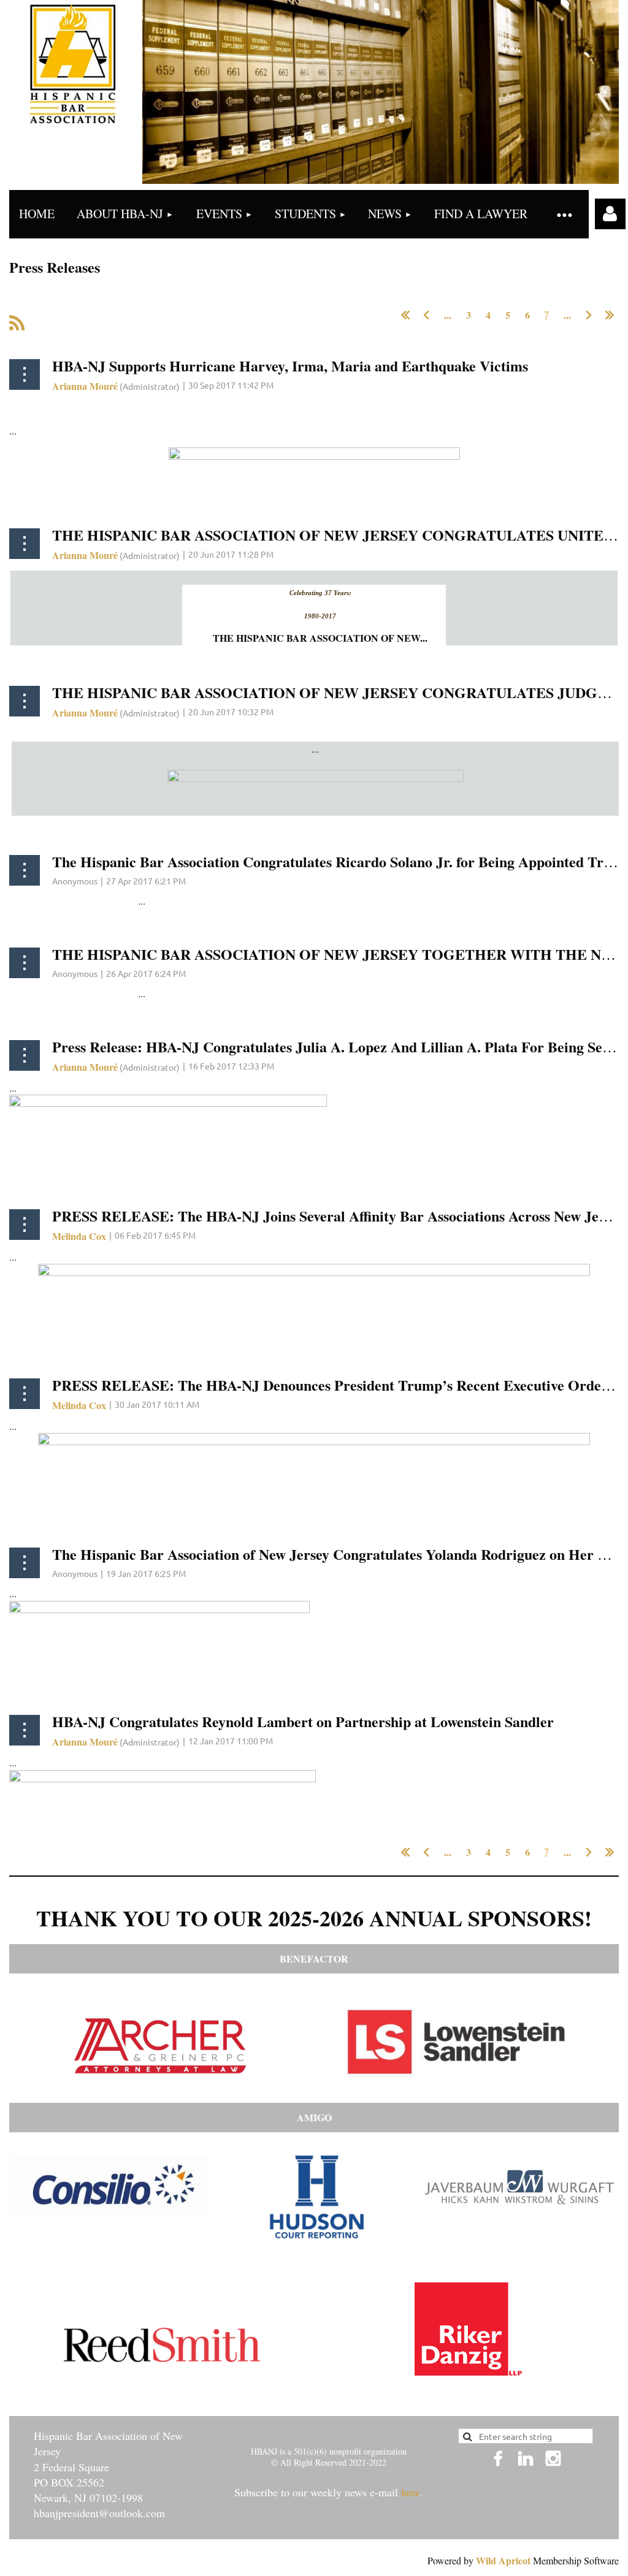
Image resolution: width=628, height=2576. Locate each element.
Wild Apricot (503, 2560)
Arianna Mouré (85, 386)
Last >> (610, 315)
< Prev (426, 315)
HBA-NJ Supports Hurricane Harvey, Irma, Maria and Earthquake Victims (290, 366)
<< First (405, 315)
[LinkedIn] (526, 2458)
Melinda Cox (79, 1236)
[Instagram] (553, 2458)
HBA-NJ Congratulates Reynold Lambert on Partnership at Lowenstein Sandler (303, 1721)
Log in (610, 214)
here (410, 2492)
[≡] (564, 214)
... (448, 315)
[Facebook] (498, 2458)
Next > (589, 315)
